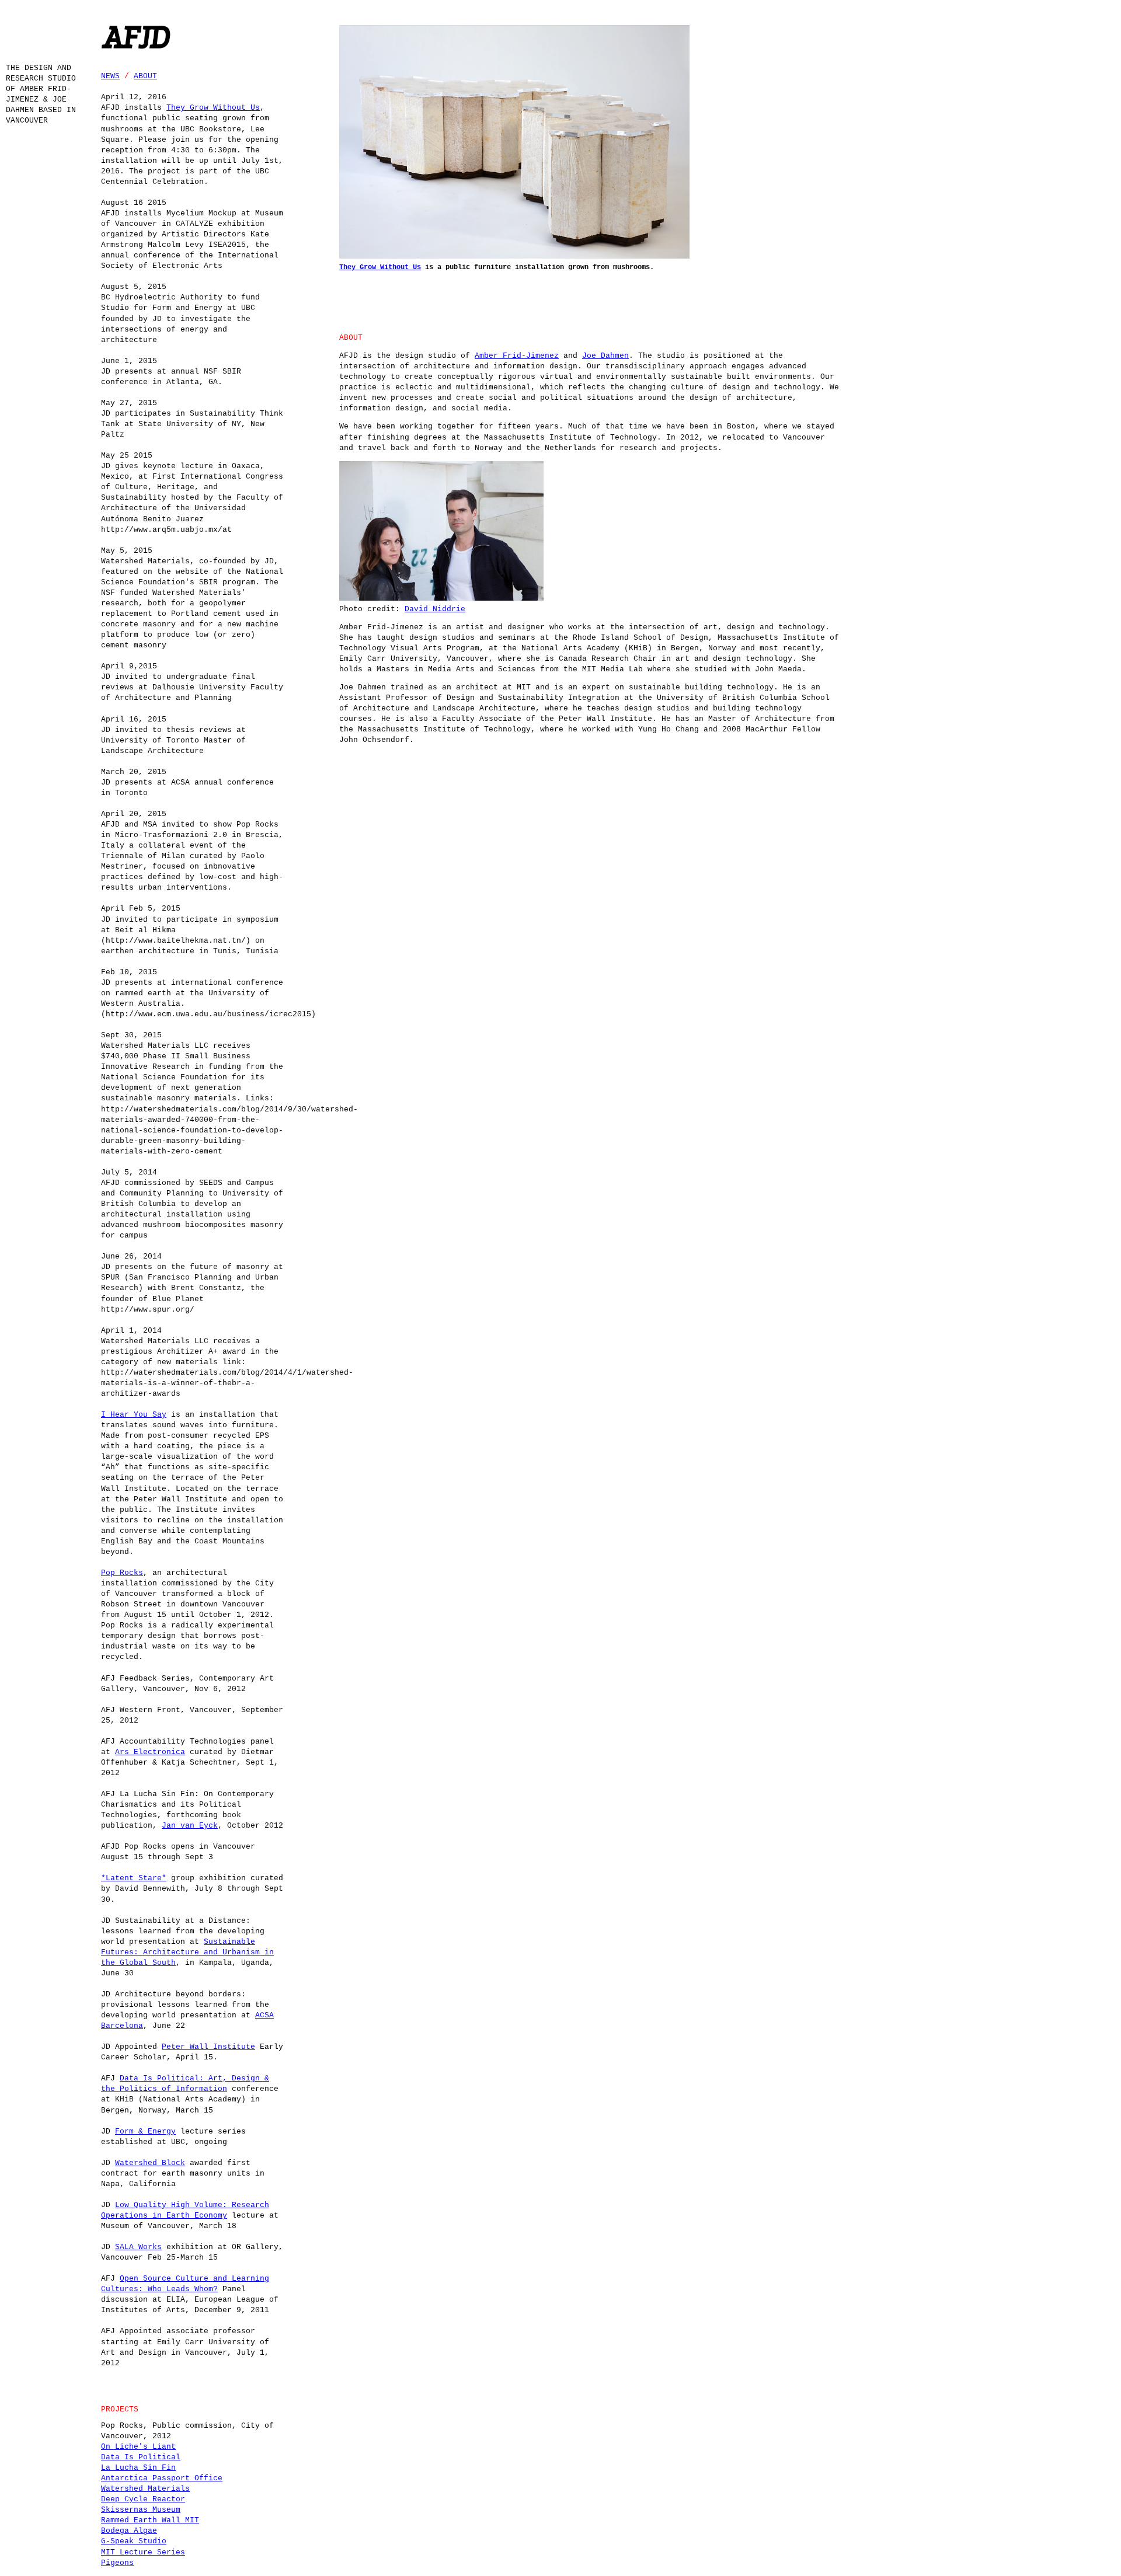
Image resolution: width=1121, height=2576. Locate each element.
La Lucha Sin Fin (138, 2468)
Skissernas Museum (141, 2510)
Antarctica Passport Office (162, 2478)
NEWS (110, 76)
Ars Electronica (150, 1752)
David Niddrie (435, 609)
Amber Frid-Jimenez (517, 356)
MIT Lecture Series (143, 2552)
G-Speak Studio (134, 2541)
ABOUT (145, 76)
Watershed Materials (145, 2489)
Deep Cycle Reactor (143, 2499)
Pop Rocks (122, 1573)
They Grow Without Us (213, 108)
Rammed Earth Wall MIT (150, 2520)
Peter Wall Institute (208, 2047)
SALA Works (138, 2247)
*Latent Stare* (134, 1878)
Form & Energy (145, 2131)
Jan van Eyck (190, 1826)
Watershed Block (150, 2163)
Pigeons (117, 2563)
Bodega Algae (129, 2531)
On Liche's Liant (138, 2447)
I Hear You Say (134, 1415)
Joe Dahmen (605, 356)
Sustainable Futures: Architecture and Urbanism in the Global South (187, 1952)
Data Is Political (141, 2457)
